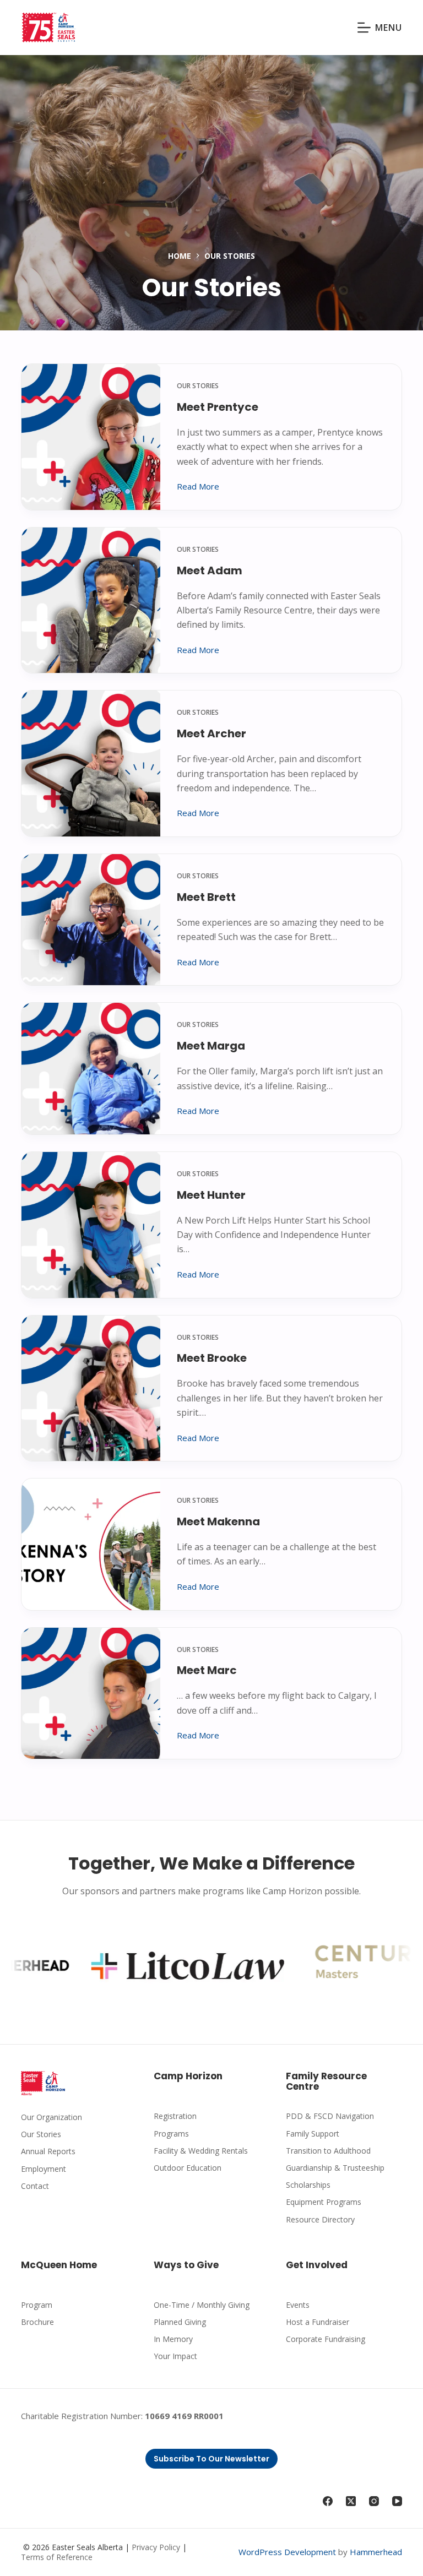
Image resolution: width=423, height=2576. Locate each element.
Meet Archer (211, 733)
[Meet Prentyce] (91, 437)
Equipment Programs (324, 2202)
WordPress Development (287, 2552)
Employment (44, 2169)
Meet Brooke (212, 1358)
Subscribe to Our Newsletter (211, 2459)
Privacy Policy (156, 2547)
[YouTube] (397, 2501)
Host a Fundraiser (318, 2322)
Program (37, 2305)
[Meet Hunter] (91, 1225)
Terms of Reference (57, 2557)
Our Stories (198, 386)
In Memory (173, 2339)
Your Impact (175, 2356)
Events (298, 2305)
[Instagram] (374, 2501)
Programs (171, 2134)
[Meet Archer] (91, 763)
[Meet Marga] (91, 1068)
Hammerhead (376, 2552)
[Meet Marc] (91, 1693)
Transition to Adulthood (328, 2151)
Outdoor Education (188, 2168)
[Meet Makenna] (91, 1544)
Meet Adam (210, 570)
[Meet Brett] (91, 920)
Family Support (313, 2134)
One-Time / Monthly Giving (202, 2305)
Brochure (37, 2322)
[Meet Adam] (91, 600)
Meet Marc (207, 1670)
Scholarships (308, 2185)
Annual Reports (48, 2151)
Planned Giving (180, 2322)
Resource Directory (320, 2219)
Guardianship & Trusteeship (335, 2168)
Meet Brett (206, 897)
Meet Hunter (211, 1195)
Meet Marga (211, 1046)
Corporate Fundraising (326, 2339)
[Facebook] (328, 2501)
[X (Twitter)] (351, 2501)
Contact (35, 2186)
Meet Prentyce (218, 407)
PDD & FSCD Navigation (330, 2116)
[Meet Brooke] (91, 1388)
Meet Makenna (218, 1521)
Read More (198, 487)
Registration (175, 2116)
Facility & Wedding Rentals (201, 2151)
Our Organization (51, 2117)
